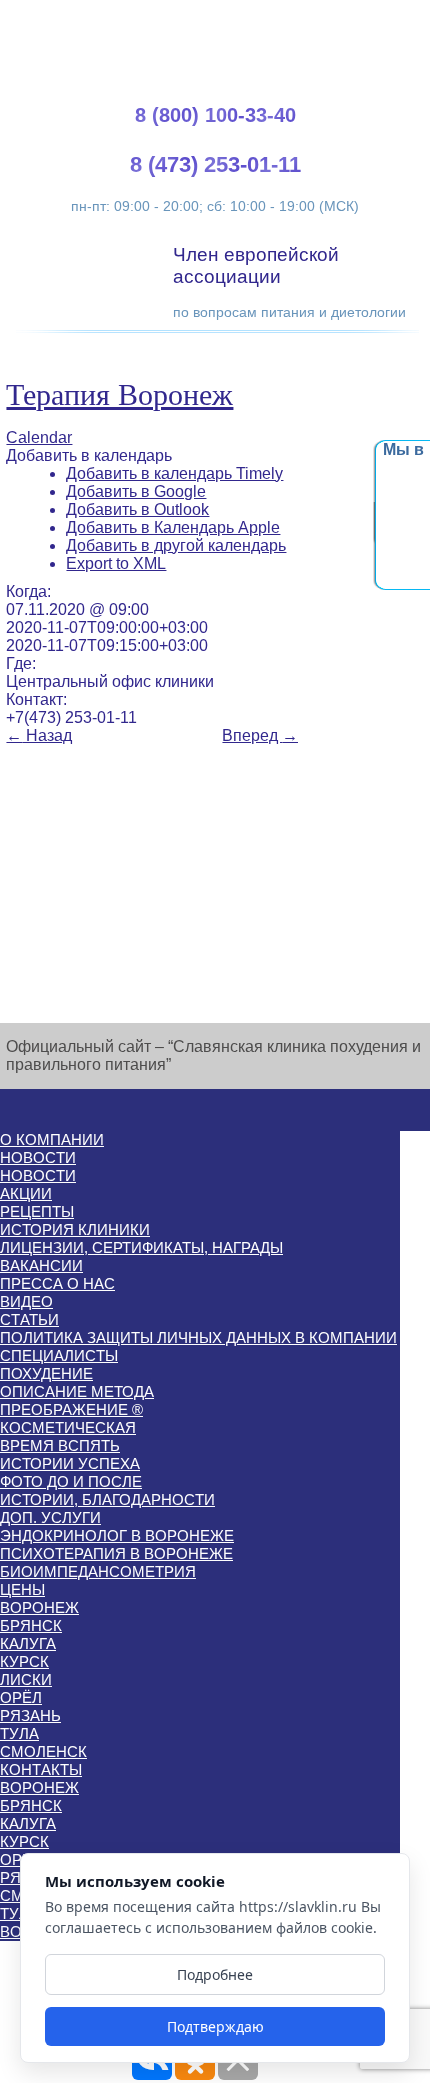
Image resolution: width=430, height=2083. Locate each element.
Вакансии (41, 1265)
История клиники (75, 1229)
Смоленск (43, 1751)
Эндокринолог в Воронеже (117, 1535)
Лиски (26, 1679)
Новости (38, 1157)
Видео (26, 1301)
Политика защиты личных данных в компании (198, 1337)
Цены (22, 1589)
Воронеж (39, 1607)
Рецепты (37, 1211)
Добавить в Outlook (137, 509)
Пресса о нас (57, 1283)
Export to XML (116, 563)
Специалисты (59, 1355)
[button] (89, 455)
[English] (336, 20)
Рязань (30, 1715)
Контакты (41, 1769)
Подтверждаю (215, 2026)
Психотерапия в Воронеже (116, 1553)
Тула (19, 1733)
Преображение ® (71, 1409)
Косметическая (68, 1427)
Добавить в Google (136, 491)
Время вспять (60, 1445)
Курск (24, 1661)
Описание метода (77, 1391)
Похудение (46, 1373)
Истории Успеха (70, 1463)
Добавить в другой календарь (176, 545)
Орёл (21, 1697)
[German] (360, 20)
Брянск (31, 1625)
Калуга (28, 1643)
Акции (26, 1193)
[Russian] (384, 20)
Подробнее (215, 1974)
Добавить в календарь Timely (174, 473)
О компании (52, 1139)
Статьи (29, 1319)
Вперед (260, 735)
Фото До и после (71, 1481)
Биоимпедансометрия (98, 1571)
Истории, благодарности (107, 1499)
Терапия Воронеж (119, 394)
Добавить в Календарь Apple (173, 527)
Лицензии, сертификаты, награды (141, 1247)
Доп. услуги (50, 1517)
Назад (39, 735)
